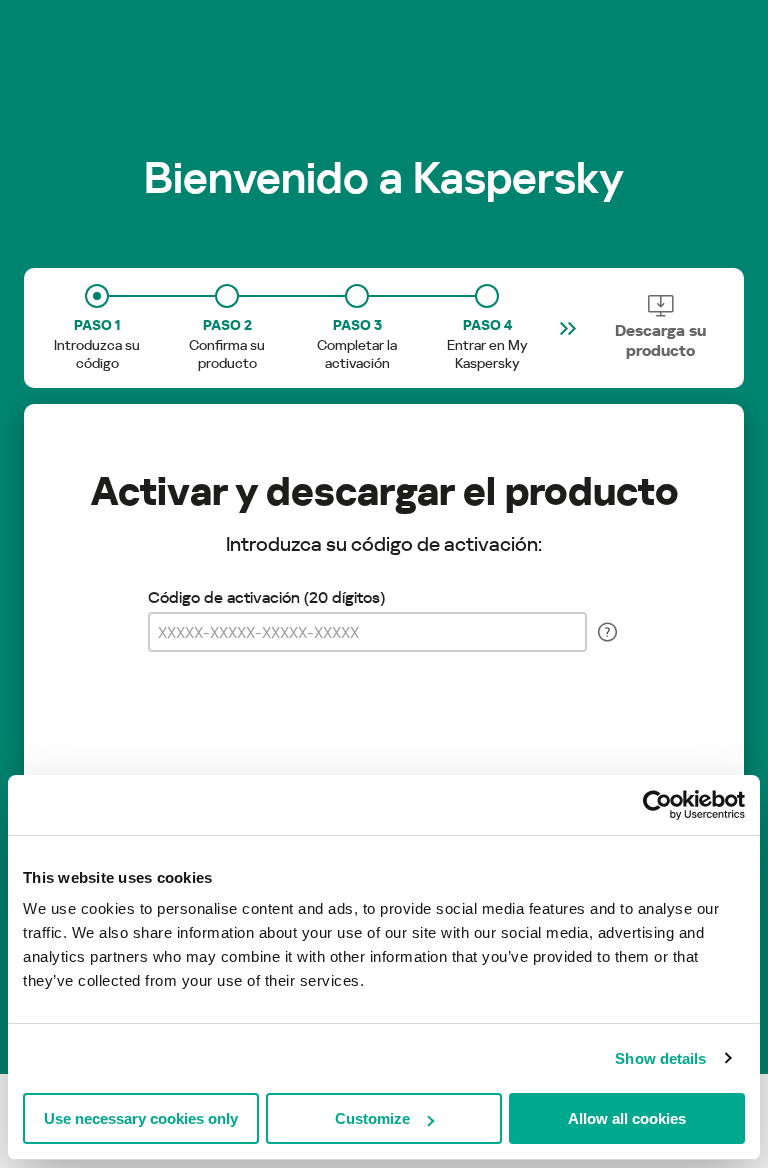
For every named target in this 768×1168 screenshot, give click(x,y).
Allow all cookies (627, 1118)
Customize (372, 1118)
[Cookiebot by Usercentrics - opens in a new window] (657, 805)
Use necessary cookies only (141, 1118)
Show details (660, 1058)
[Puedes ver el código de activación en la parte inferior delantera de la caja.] (607, 632)
